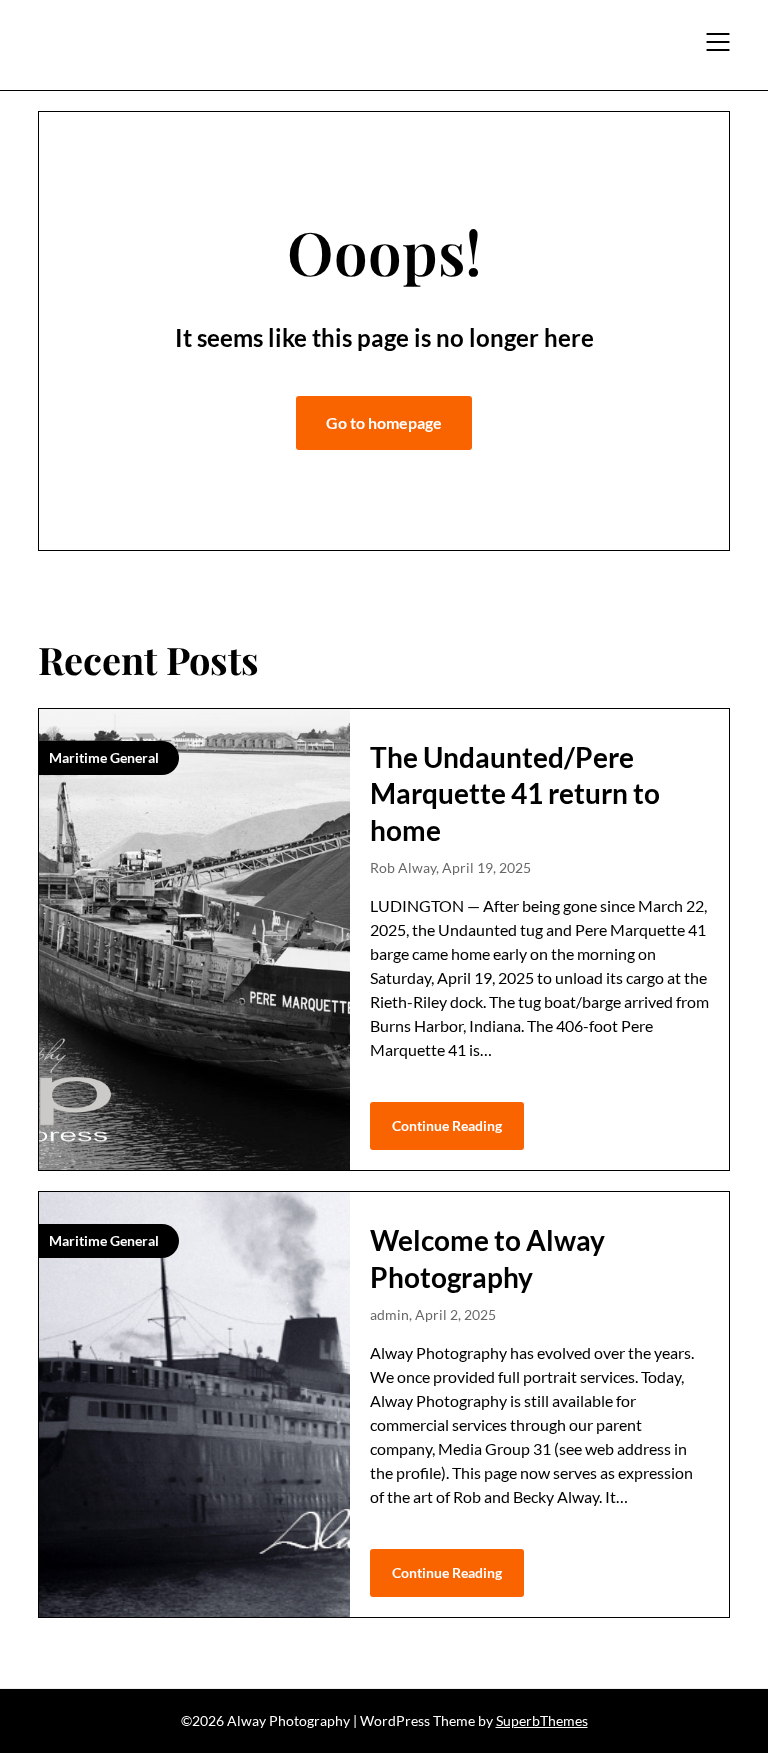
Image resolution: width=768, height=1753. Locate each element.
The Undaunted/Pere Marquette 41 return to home (515, 793)
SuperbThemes (542, 1720)
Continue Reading (447, 1125)
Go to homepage (384, 422)
